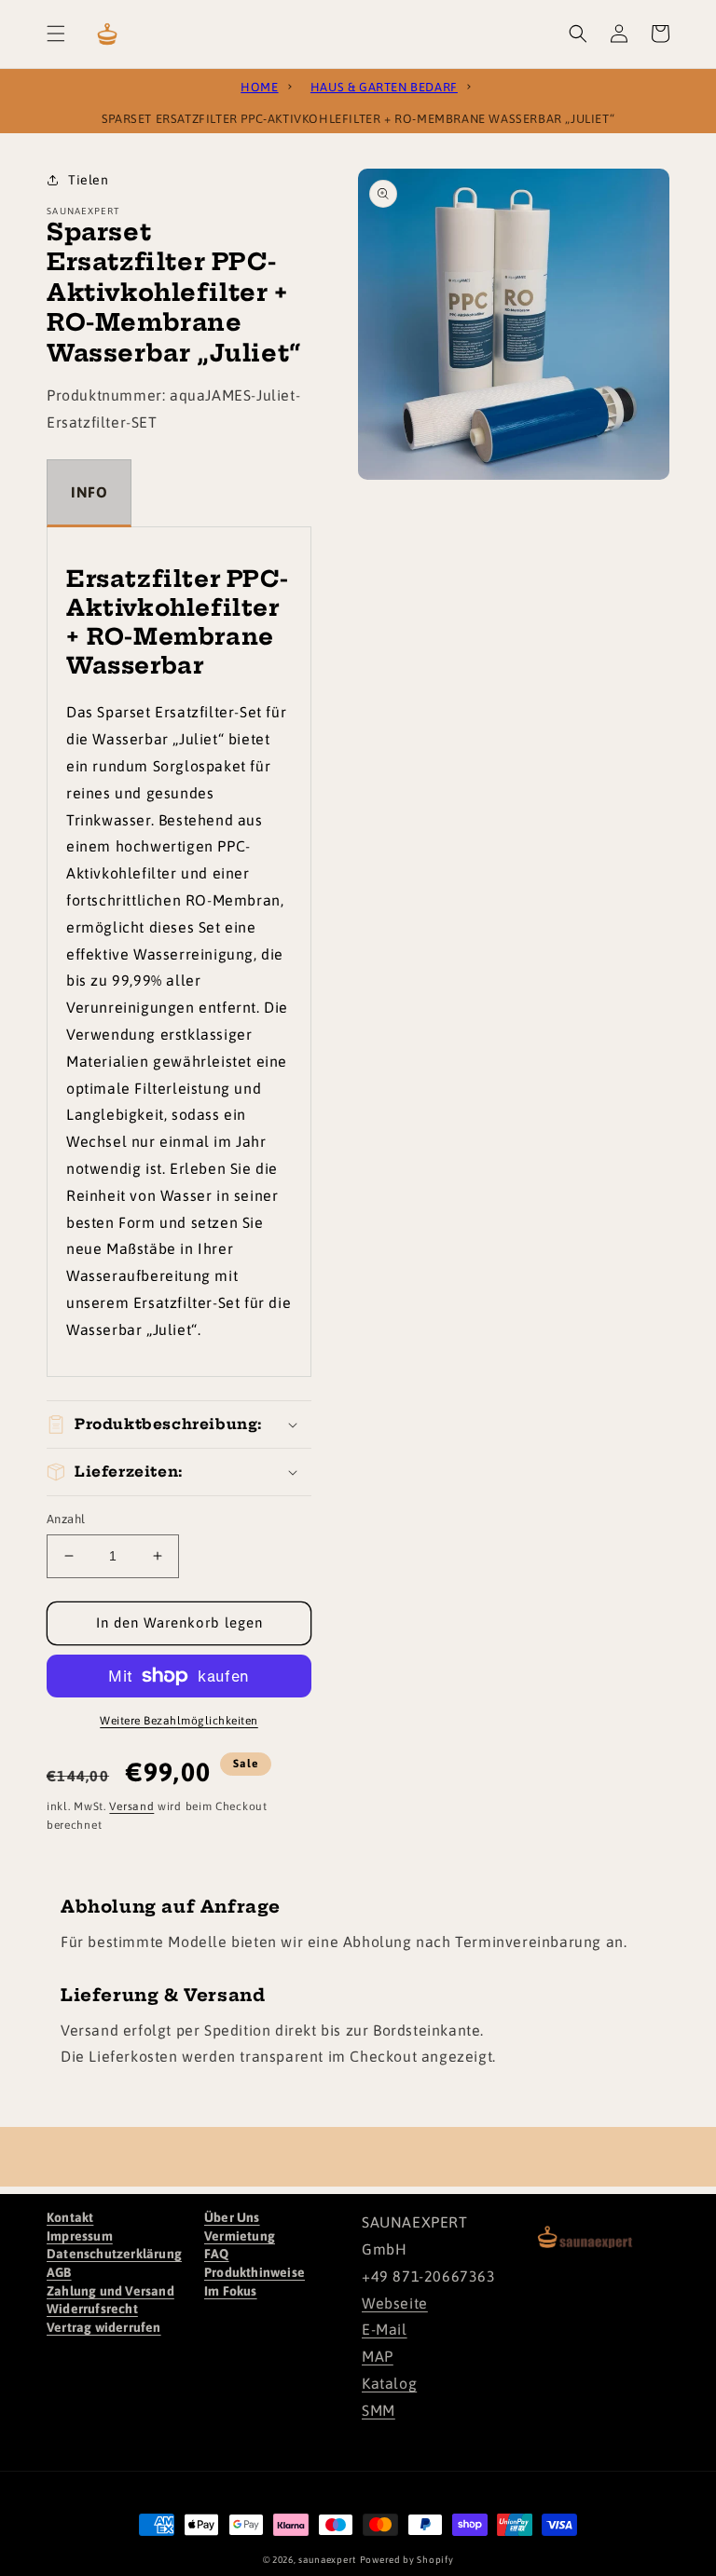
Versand (131, 1806)
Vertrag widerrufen (104, 2327)
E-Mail (385, 2329)
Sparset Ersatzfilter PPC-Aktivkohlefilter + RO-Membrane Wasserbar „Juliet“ (358, 116)
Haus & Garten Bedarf (384, 85)
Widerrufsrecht (92, 2309)
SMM (379, 2410)
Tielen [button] (89, 180)
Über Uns (232, 2217)
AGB (59, 2272)
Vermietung (240, 2236)
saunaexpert (327, 2560)
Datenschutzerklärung (114, 2254)
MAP (378, 2356)
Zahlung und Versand (110, 2291)
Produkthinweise (255, 2272)
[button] (56, 34)
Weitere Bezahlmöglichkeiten (179, 1721)
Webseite (395, 2303)
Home (259, 85)
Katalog (389, 2383)
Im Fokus (231, 2291)
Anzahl (66, 1519)
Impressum (80, 2236)
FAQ (217, 2254)
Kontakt (70, 2217)
